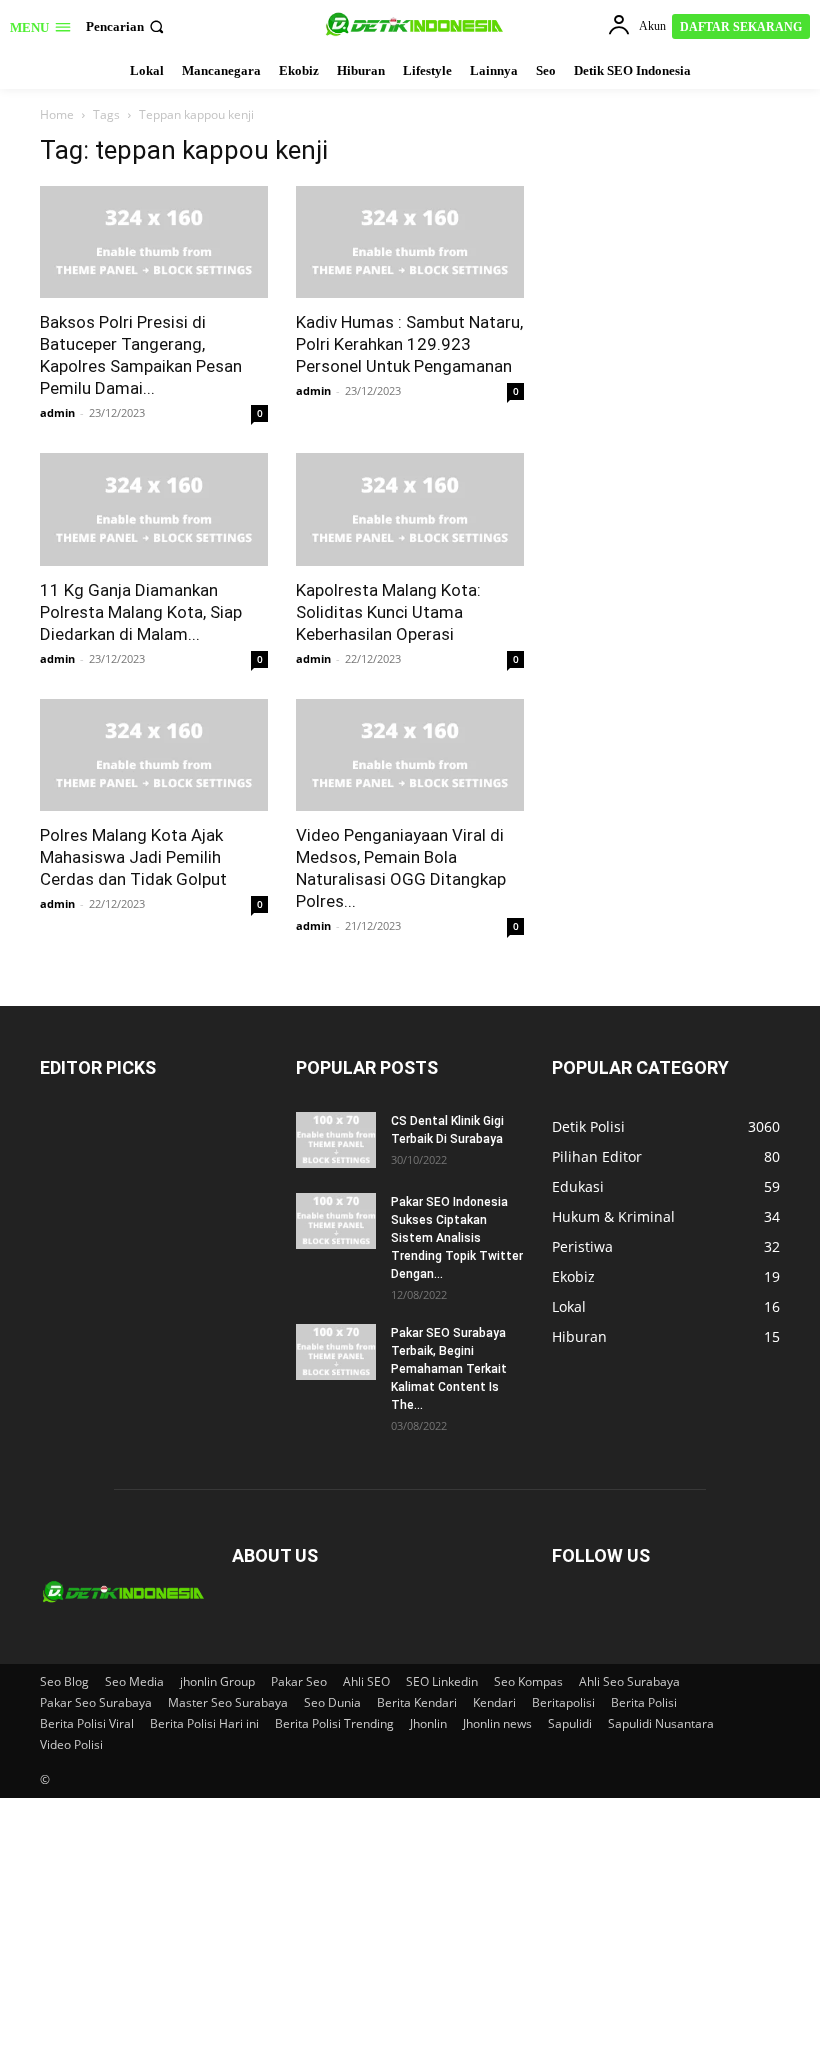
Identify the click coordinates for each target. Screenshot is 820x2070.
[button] (127, 26)
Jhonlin (428, 1723)
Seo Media (134, 1681)
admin (57, 412)
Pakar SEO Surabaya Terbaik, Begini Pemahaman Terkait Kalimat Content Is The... (449, 1369)
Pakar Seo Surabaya (96, 1702)
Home (57, 114)
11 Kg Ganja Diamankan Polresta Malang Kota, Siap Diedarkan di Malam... (141, 612)
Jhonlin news (497, 1723)
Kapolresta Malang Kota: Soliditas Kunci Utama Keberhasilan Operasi (388, 612)
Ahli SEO (366, 1681)
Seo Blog (64, 1681)
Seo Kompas (528, 1681)
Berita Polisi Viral (87, 1723)
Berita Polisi (644, 1702)
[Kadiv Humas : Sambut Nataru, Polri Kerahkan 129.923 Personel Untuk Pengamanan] (410, 242)
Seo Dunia (332, 1702)
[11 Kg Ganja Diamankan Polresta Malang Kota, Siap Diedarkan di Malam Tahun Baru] (154, 509)
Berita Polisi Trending (334, 1723)
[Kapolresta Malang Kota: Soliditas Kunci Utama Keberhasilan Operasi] (410, 509)
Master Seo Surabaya (228, 1702)
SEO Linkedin (442, 1681)
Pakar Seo (299, 1681)
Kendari (494, 1702)
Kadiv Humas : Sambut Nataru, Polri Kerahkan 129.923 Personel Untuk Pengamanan (409, 344)
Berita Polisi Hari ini (204, 1723)
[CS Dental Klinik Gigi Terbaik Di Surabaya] (336, 1140)
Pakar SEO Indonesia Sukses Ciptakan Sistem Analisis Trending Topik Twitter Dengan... (457, 1238)
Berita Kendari (417, 1702)
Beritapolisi (563, 1702)
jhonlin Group (217, 1681)
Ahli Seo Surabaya (629, 1681)
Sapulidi (570, 1723)
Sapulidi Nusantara (661, 1723)
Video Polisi (71, 1744)
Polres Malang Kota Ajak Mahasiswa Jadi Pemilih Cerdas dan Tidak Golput (133, 857)
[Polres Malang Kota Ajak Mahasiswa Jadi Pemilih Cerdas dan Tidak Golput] (154, 755)
